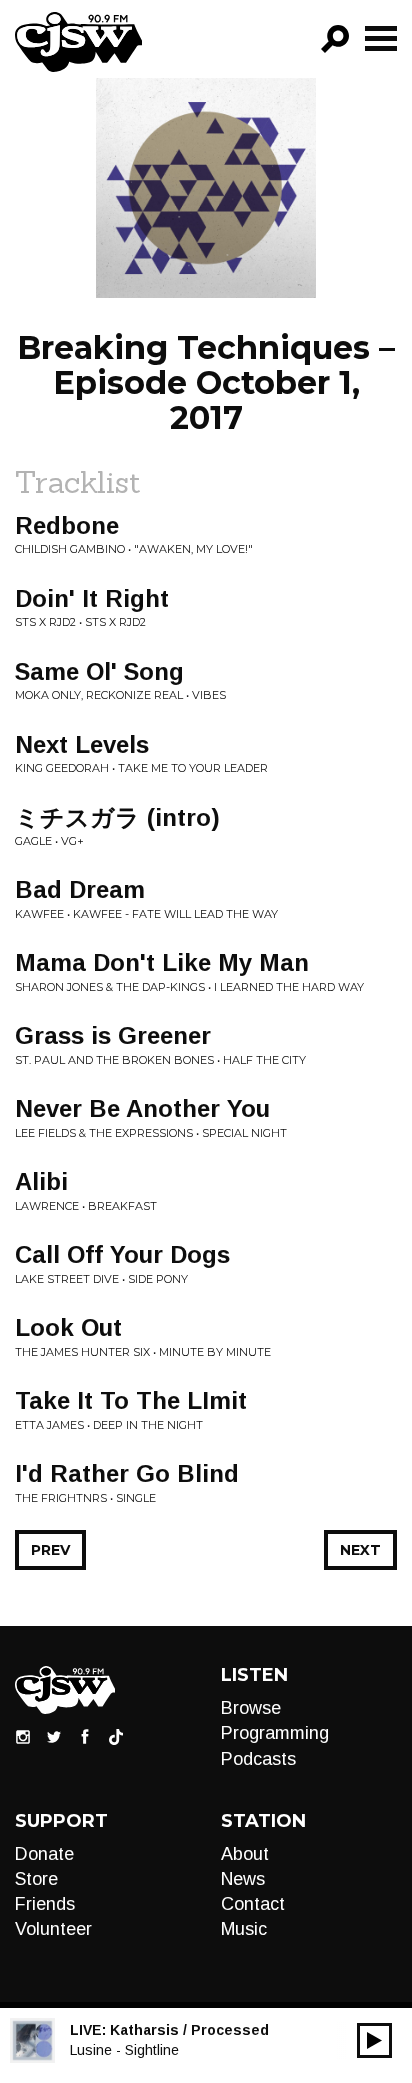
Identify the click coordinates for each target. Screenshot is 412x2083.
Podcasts (258, 1759)
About (245, 1854)
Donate (44, 1854)
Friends (45, 1904)
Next (360, 1550)
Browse (251, 1708)
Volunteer (53, 1929)
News (243, 1879)
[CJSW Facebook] (85, 1736)
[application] (374, 2040)
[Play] (374, 2040)
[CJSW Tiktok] (116, 1736)
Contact (253, 1904)
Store (36, 1879)
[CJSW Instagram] (23, 1736)
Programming (275, 1733)
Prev (50, 1550)
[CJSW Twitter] (54, 1736)
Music (244, 1929)
